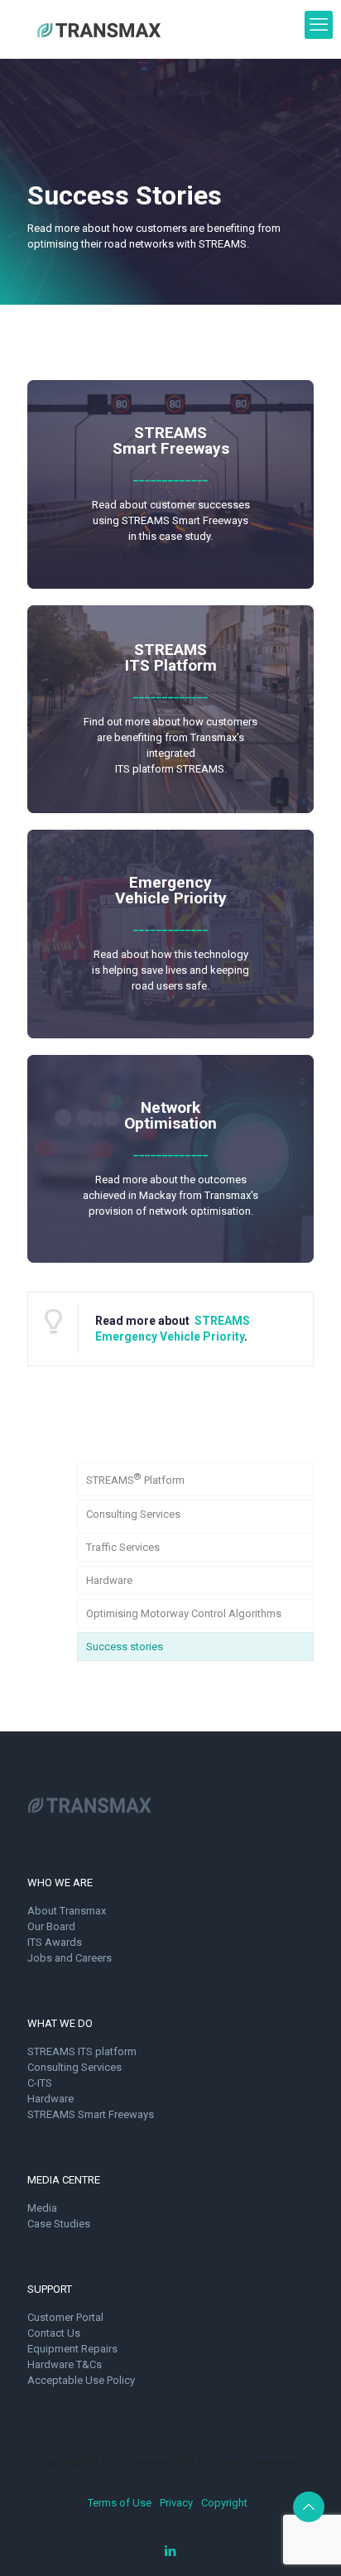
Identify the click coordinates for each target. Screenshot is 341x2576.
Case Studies (59, 2224)
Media (42, 2208)
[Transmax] (99, 29)
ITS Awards (55, 1942)
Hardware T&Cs (65, 2364)
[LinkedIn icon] (171, 2551)
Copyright (224, 2503)
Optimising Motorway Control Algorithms (184, 1613)
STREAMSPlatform (135, 1479)
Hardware (109, 1580)
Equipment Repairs (72, 2349)
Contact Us (54, 2333)
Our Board (51, 1926)
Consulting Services (133, 1514)
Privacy (176, 2503)
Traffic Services (123, 1547)
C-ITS (40, 2083)
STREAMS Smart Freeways (91, 2114)
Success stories (125, 1647)
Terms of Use (120, 2503)
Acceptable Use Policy (81, 2380)
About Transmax (67, 1911)
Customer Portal (65, 2317)
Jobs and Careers (70, 1958)
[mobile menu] (319, 25)
